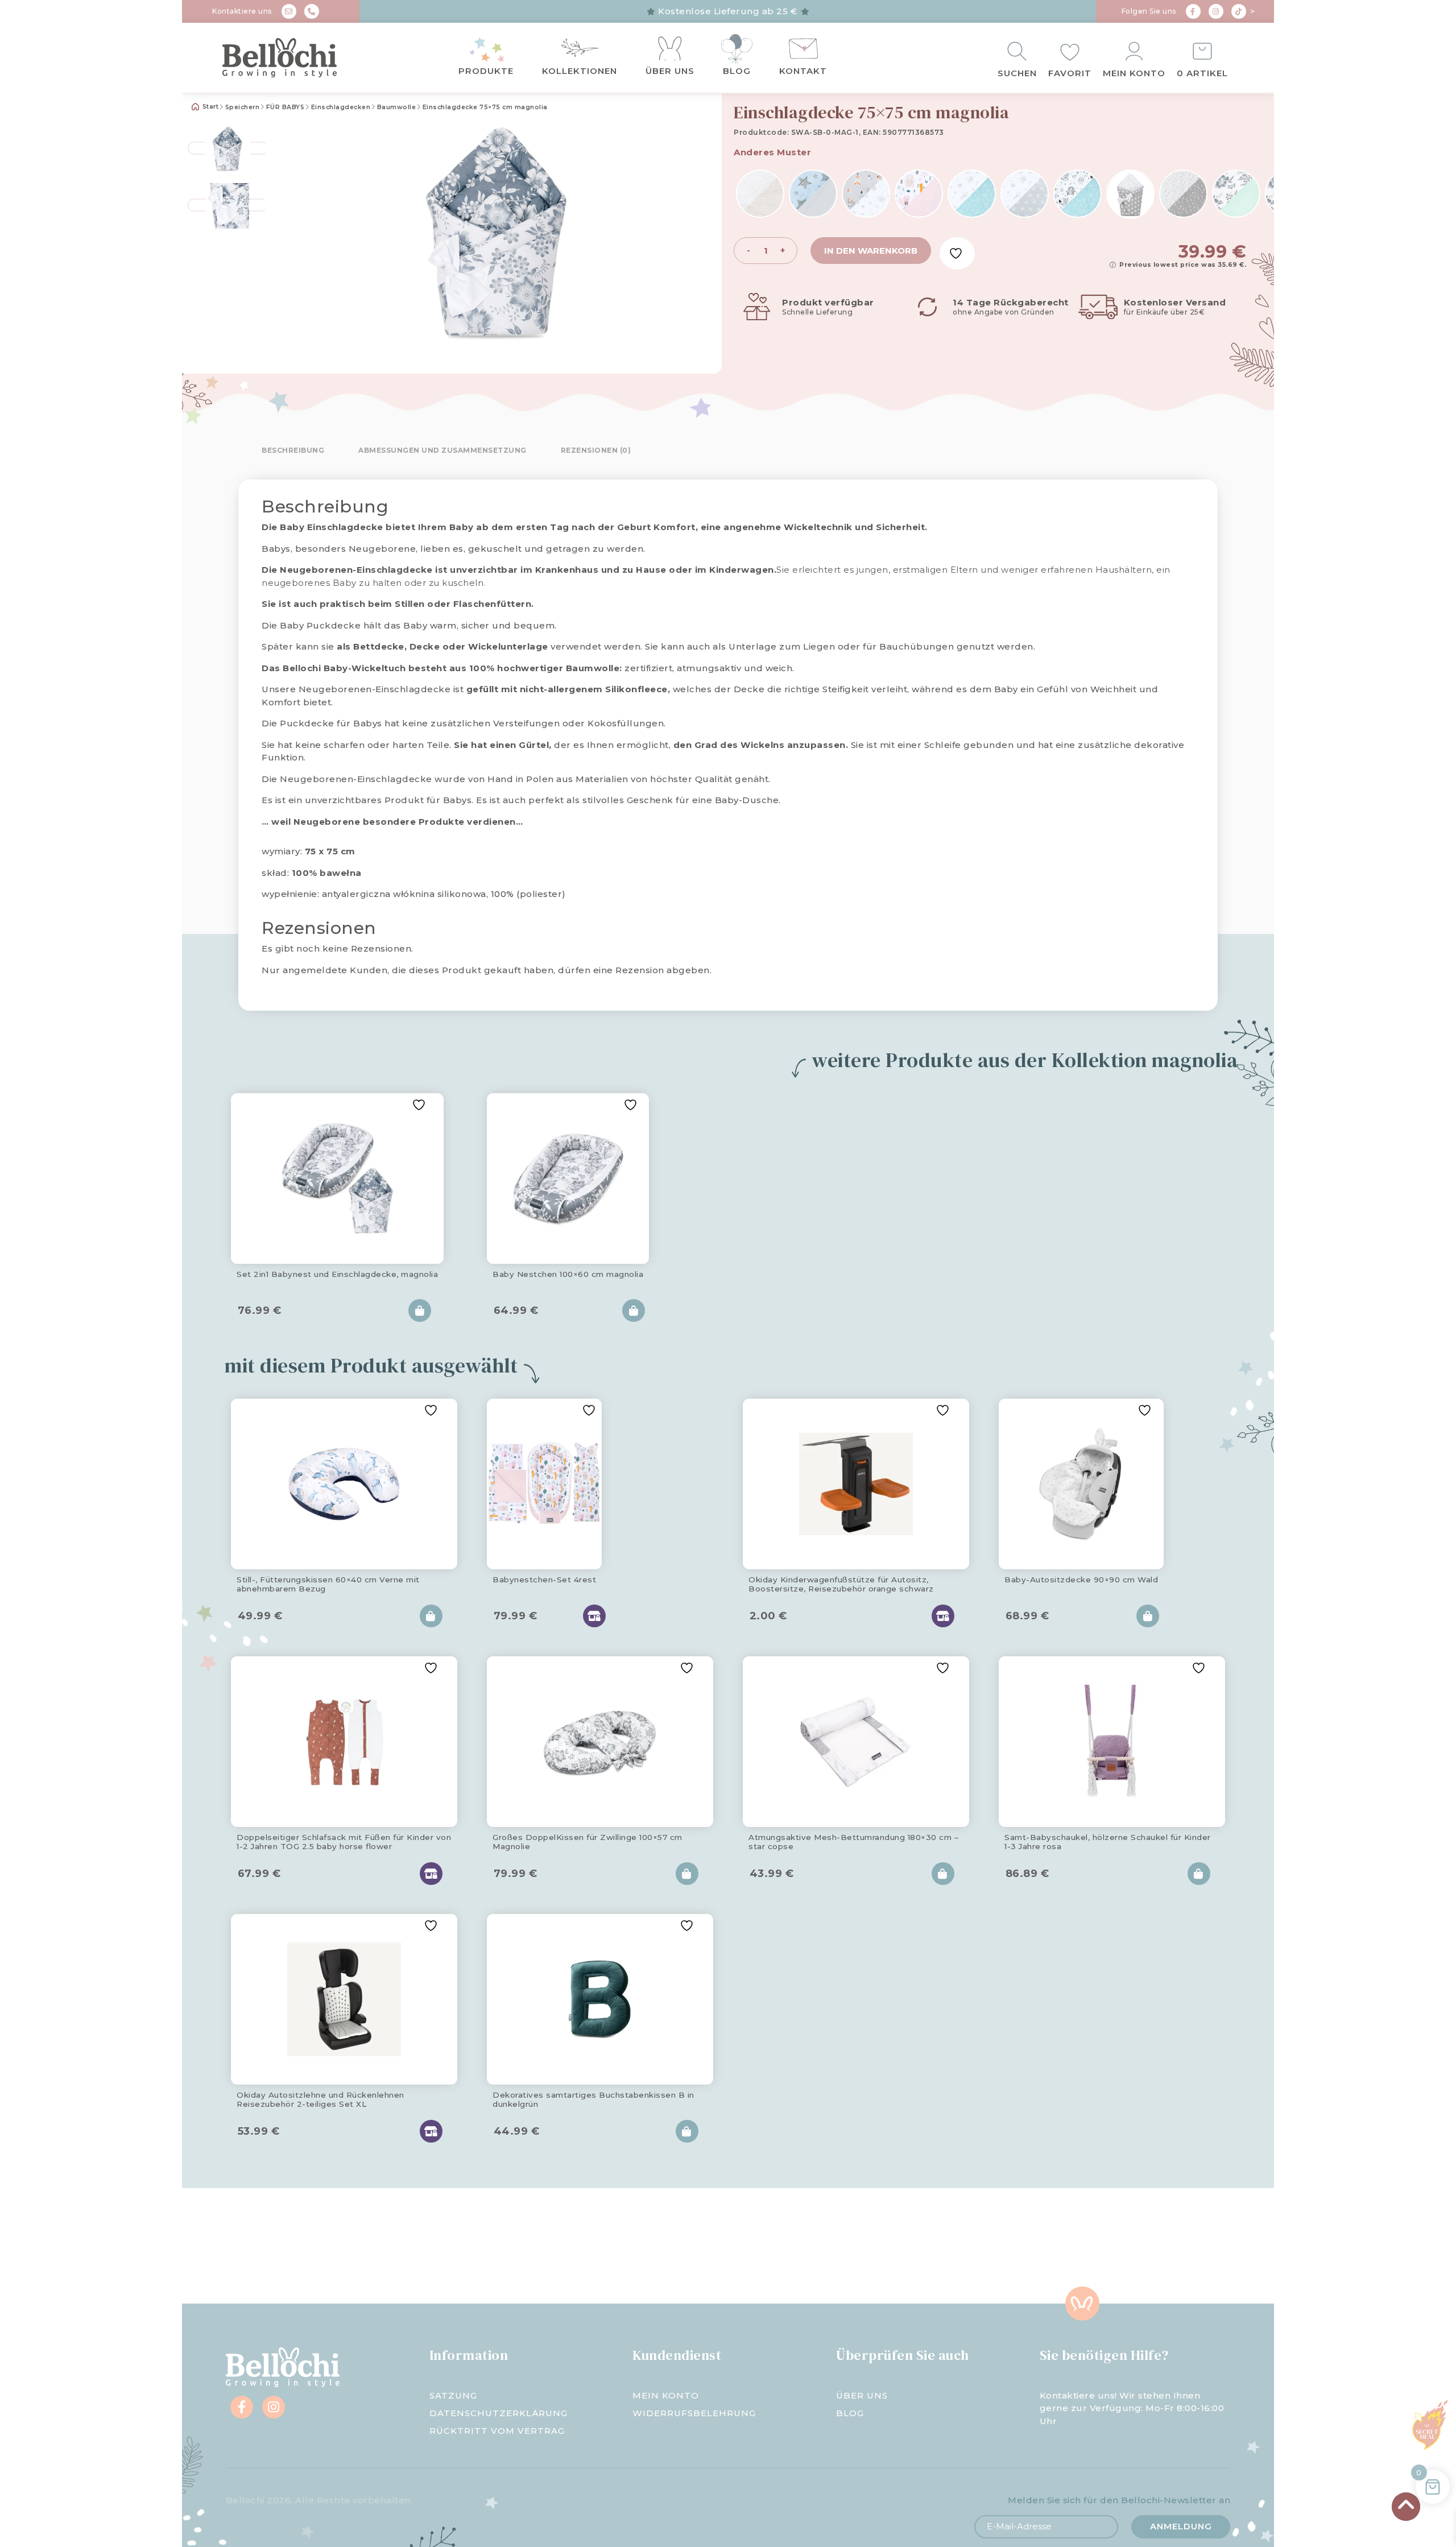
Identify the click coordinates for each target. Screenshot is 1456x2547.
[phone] (312, 11)
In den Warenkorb (871, 251)
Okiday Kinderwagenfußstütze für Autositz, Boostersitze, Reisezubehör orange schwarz (841, 1584)
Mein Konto (1134, 73)
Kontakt (803, 71)
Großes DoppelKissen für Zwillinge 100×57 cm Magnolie (588, 1842)
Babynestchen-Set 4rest (544, 1580)
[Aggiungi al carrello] (420, 1310)
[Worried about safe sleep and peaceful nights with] (1001, 2246)
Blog (737, 71)
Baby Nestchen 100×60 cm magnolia (568, 1274)
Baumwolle (397, 107)
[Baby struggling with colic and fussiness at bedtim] (455, 2246)
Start (209, 107)
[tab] (293, 450)
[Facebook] (1193, 11)
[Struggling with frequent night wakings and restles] (273, 2246)
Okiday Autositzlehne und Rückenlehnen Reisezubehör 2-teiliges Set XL (320, 2099)
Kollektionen (580, 71)
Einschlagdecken (341, 107)
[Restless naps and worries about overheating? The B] (819, 2246)
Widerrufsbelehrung (694, 2413)
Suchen (1017, 73)
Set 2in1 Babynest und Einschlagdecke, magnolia (337, 1274)
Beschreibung (293, 450)
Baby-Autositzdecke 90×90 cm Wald (1081, 1580)
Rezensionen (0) (596, 450)
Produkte (486, 71)
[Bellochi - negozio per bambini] (301, 58)
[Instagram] (1216, 11)
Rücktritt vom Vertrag (497, 2431)
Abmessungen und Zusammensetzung (442, 450)
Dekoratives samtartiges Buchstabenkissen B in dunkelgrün (593, 2099)
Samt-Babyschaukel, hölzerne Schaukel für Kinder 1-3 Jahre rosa (1108, 1842)
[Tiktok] (1239, 11)
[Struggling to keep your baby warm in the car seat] (1183, 2246)
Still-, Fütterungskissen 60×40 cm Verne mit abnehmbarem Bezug (328, 1584)
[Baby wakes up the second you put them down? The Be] (637, 2246)
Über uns (670, 71)
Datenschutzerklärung (499, 2413)
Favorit (1070, 73)
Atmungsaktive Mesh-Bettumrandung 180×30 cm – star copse (853, 1842)
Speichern (243, 107)
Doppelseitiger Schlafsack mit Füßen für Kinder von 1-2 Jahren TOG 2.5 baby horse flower (344, 1842)
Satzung (453, 2395)
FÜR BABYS (286, 107)
